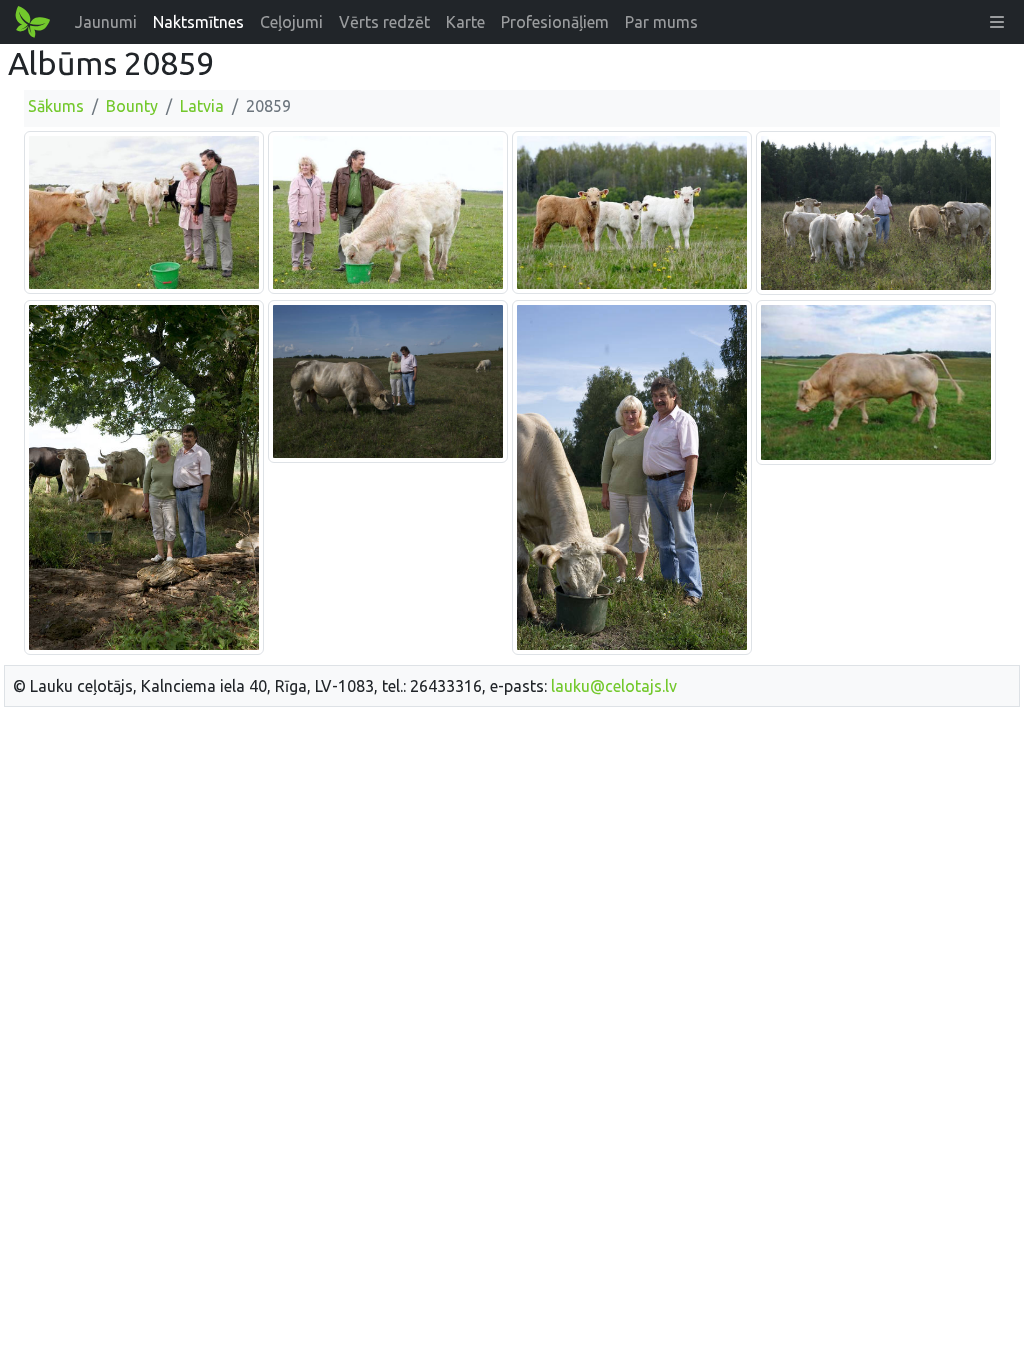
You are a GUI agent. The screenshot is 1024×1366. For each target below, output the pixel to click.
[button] (997, 22)
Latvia (202, 106)
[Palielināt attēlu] (144, 212)
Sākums (56, 106)
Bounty (132, 106)
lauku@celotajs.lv (614, 686)
